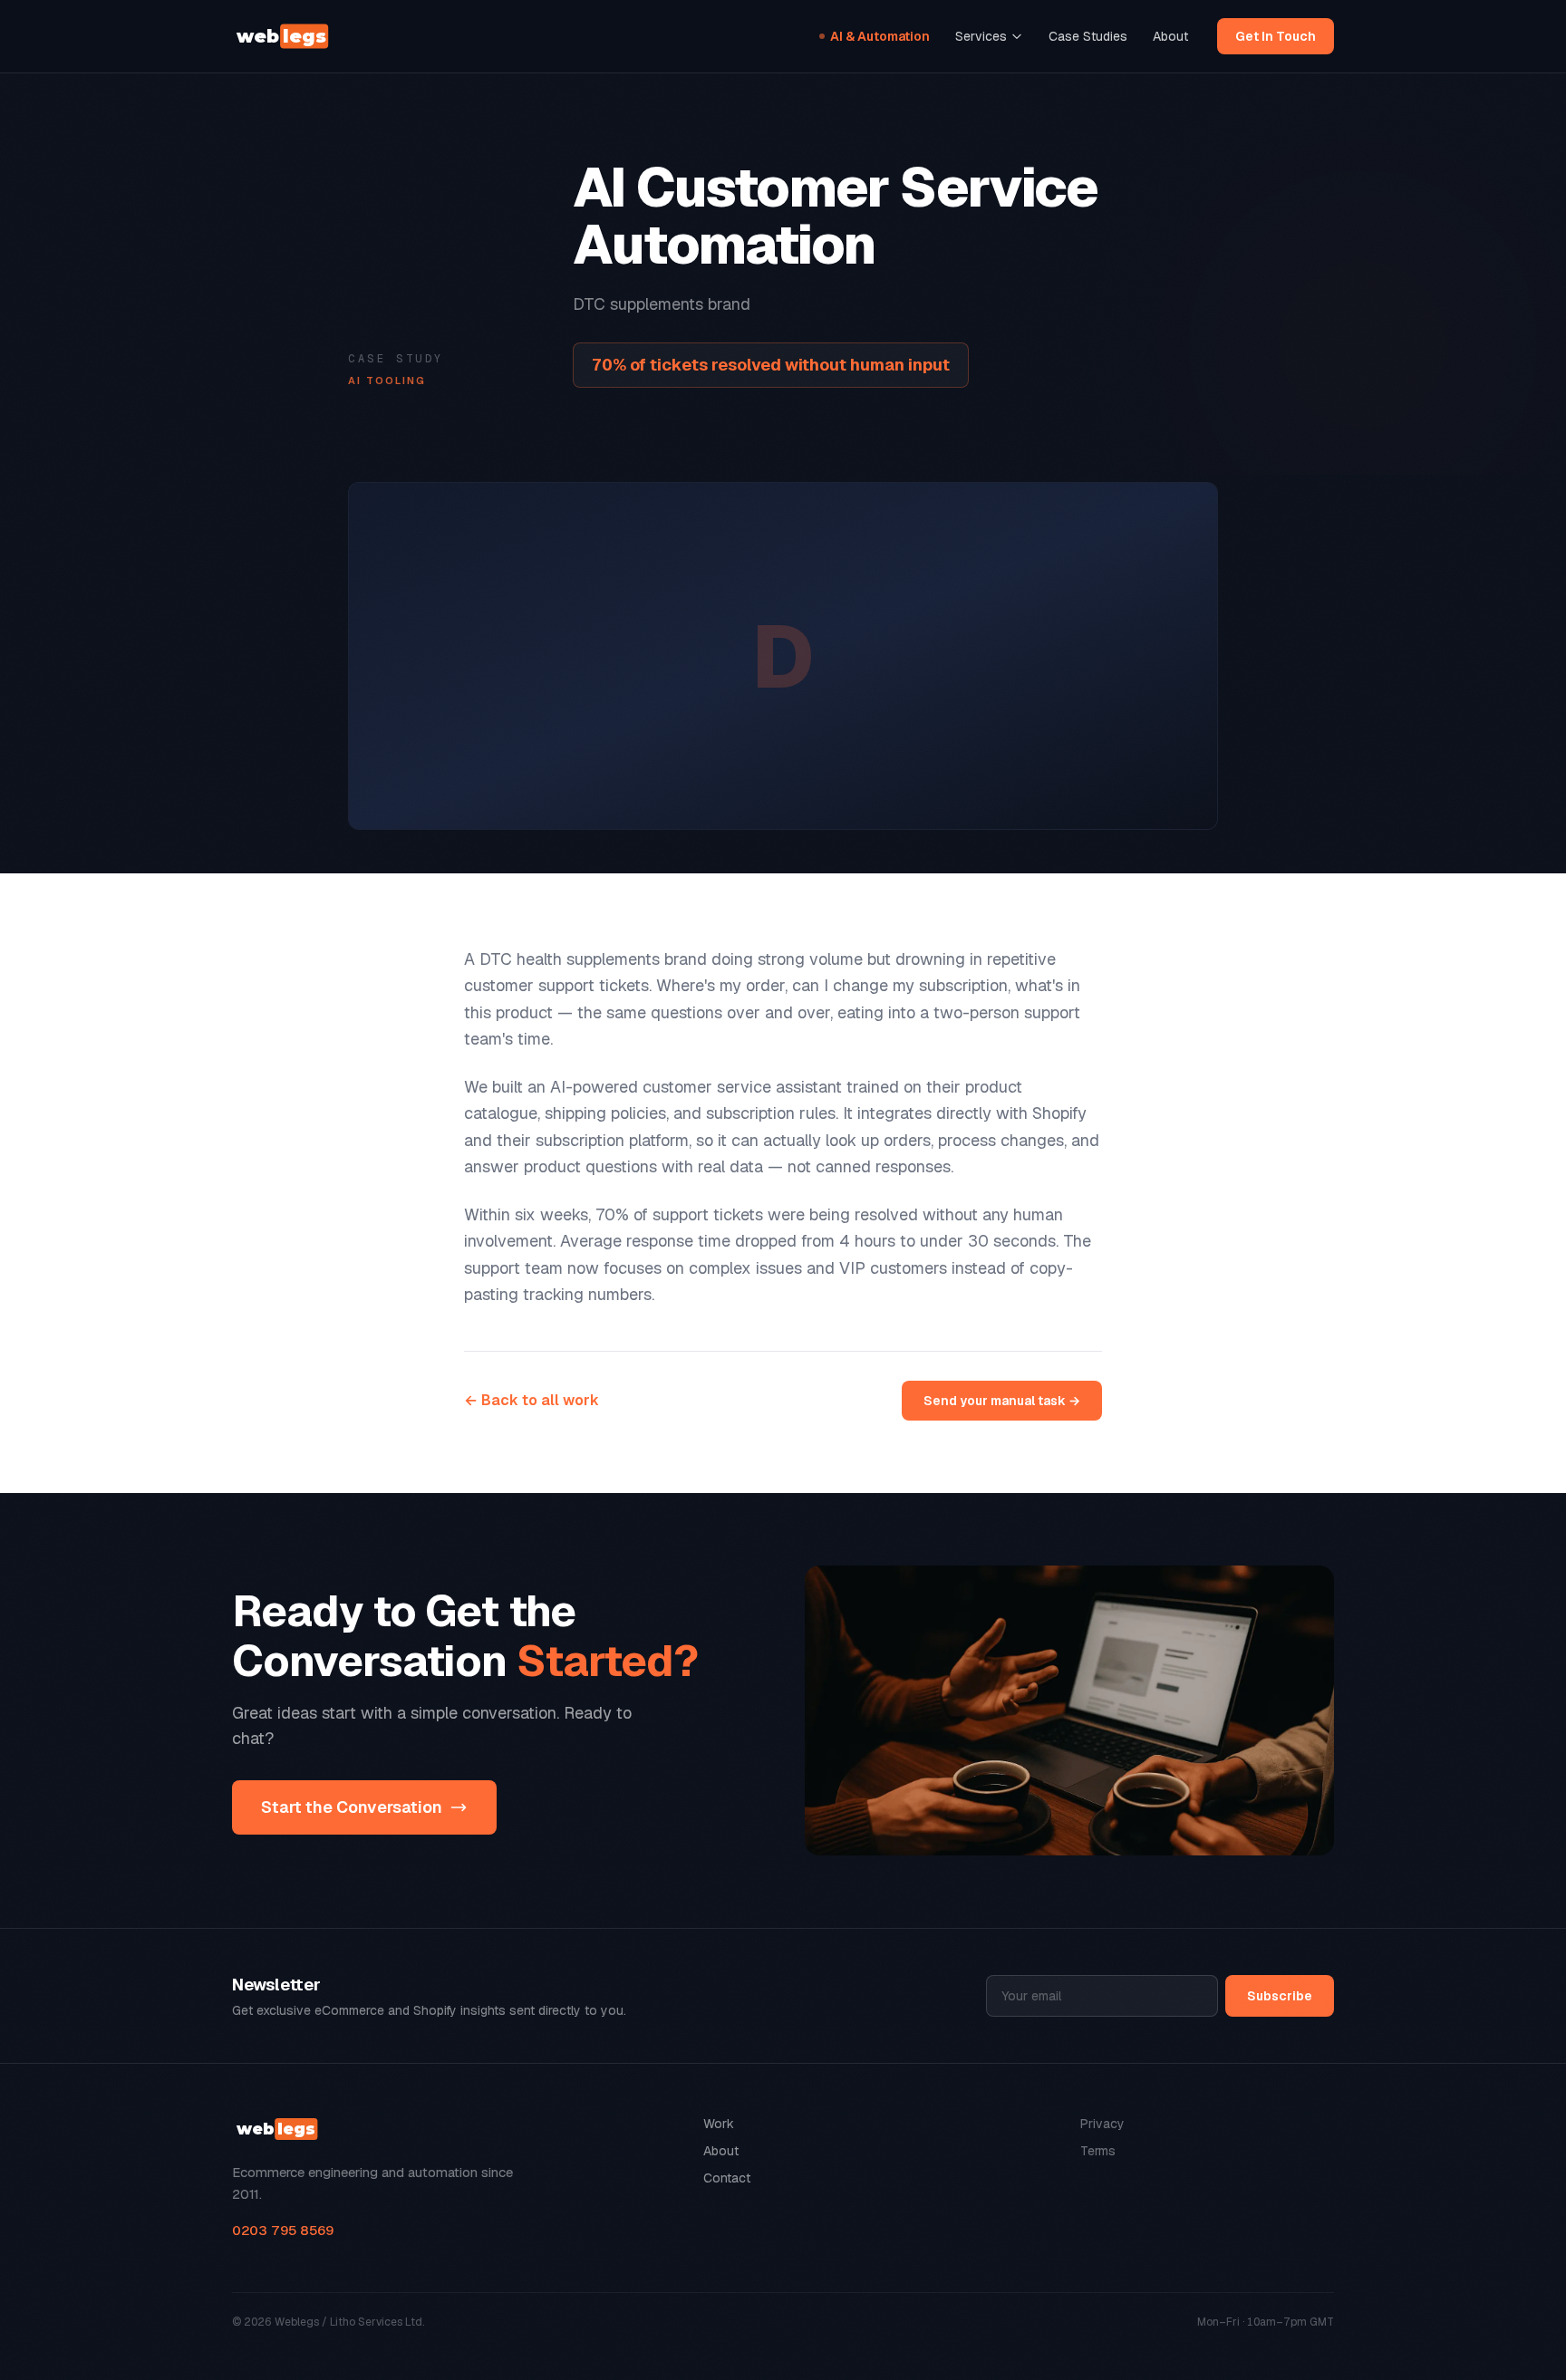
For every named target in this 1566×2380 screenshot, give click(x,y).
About (1170, 36)
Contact (727, 2178)
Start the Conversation (352, 1807)
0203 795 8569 (283, 2230)
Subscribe (1280, 1996)
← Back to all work (532, 1400)
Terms (1098, 2151)
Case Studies (1088, 36)
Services (981, 36)
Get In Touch (1276, 36)
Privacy (1102, 2124)
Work (719, 2124)
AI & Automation (880, 36)
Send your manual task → (1002, 1401)
